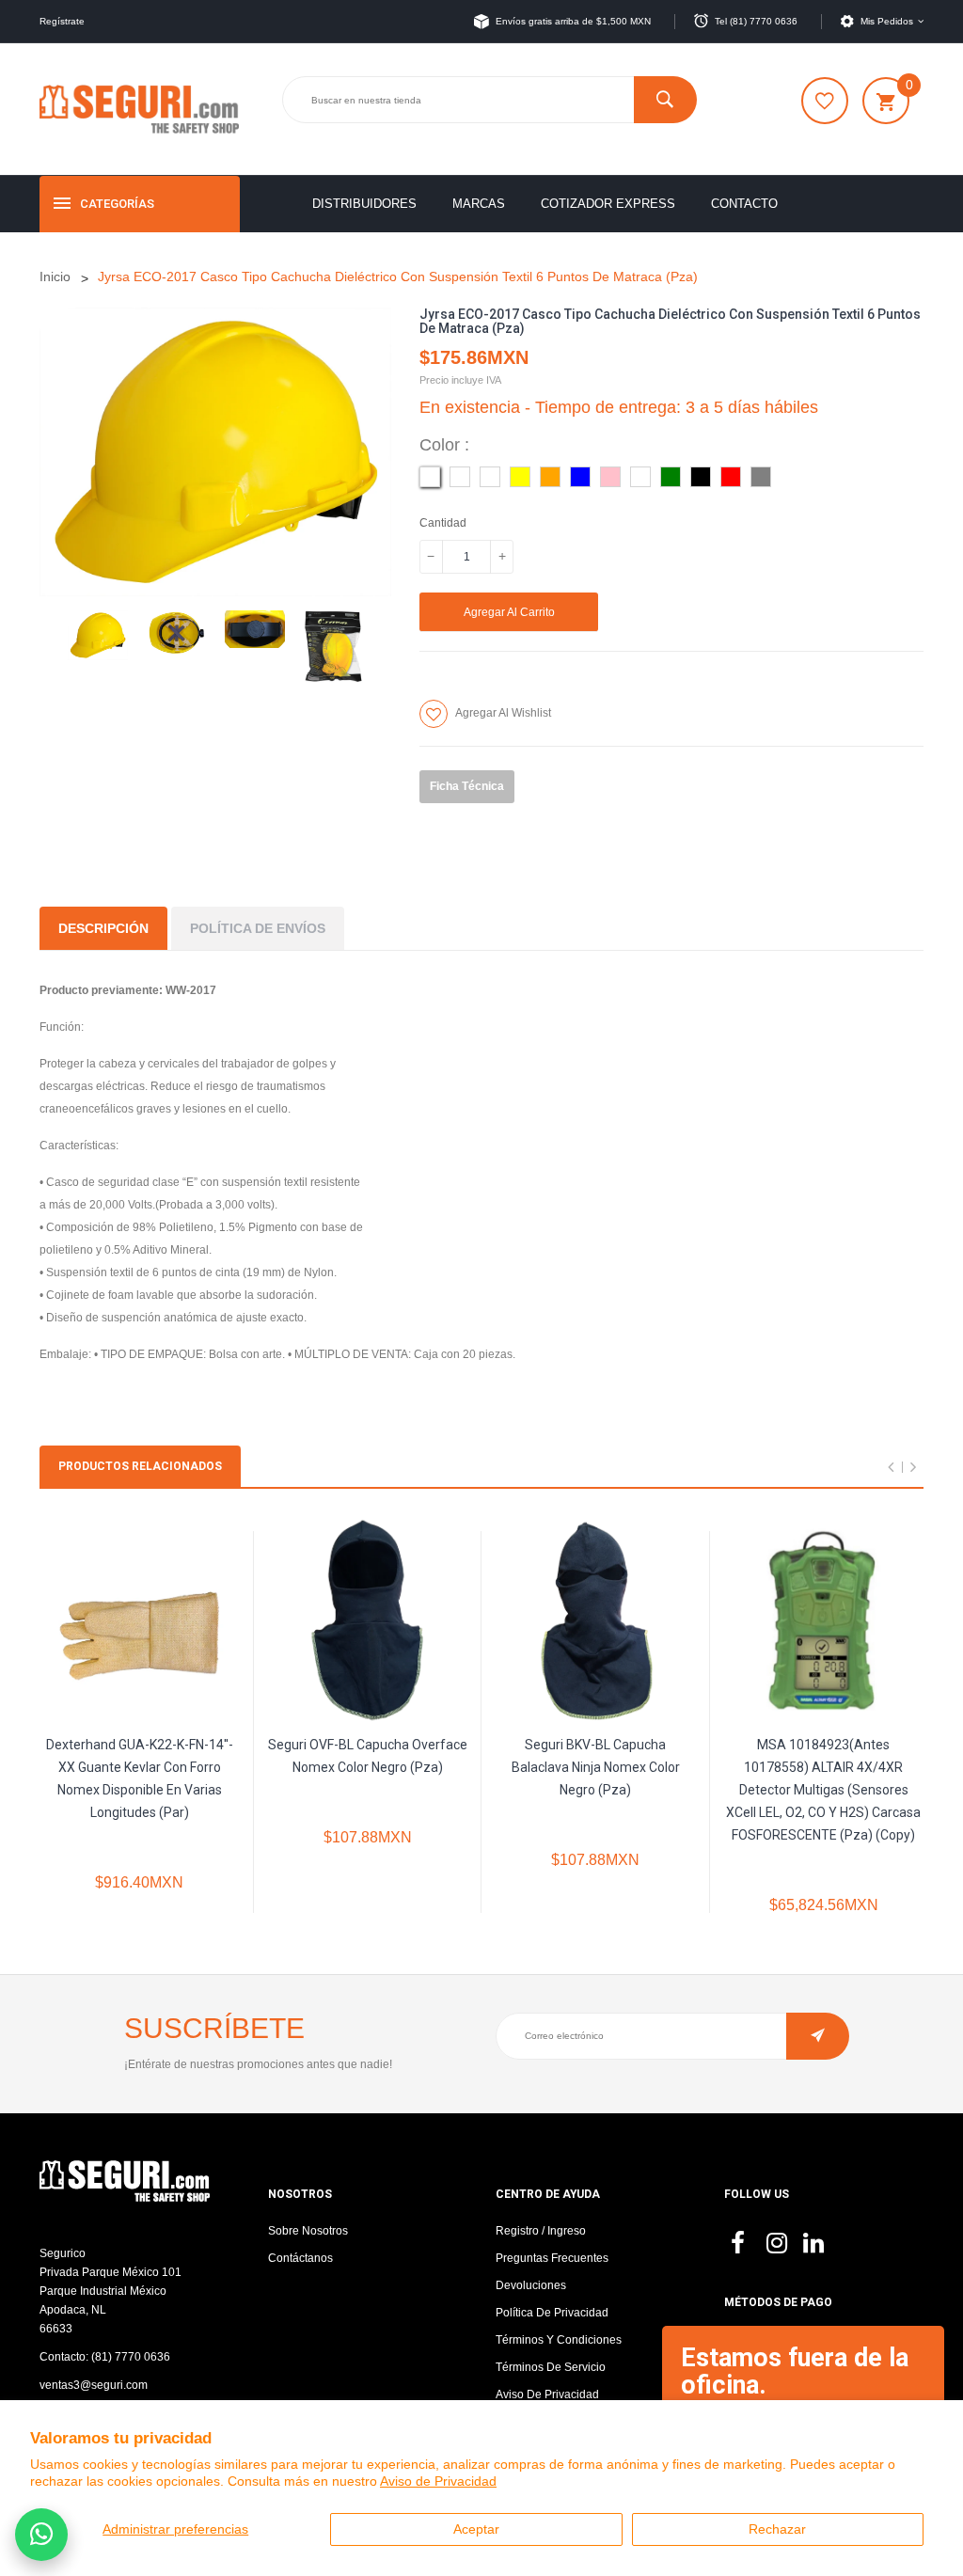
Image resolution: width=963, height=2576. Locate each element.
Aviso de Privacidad (438, 2481)
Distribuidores (364, 204)
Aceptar (476, 2529)
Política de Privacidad (552, 2313)
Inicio (55, 277)
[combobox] (489, 100)
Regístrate (62, 21)
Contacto (744, 204)
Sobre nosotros (308, 2231)
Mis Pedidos (887, 21)
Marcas (479, 204)
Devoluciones (531, 2285)
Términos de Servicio (551, 2367)
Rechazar (777, 2529)
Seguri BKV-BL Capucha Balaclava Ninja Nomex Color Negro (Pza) (596, 1767)
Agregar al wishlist (503, 713)
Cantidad (443, 523)
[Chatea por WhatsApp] (41, 2535)
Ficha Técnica (467, 786)
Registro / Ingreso (541, 2231)
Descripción (103, 928)
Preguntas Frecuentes (552, 2258)
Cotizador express (608, 204)
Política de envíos (258, 928)
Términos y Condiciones (559, 2340)
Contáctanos (300, 2258)
